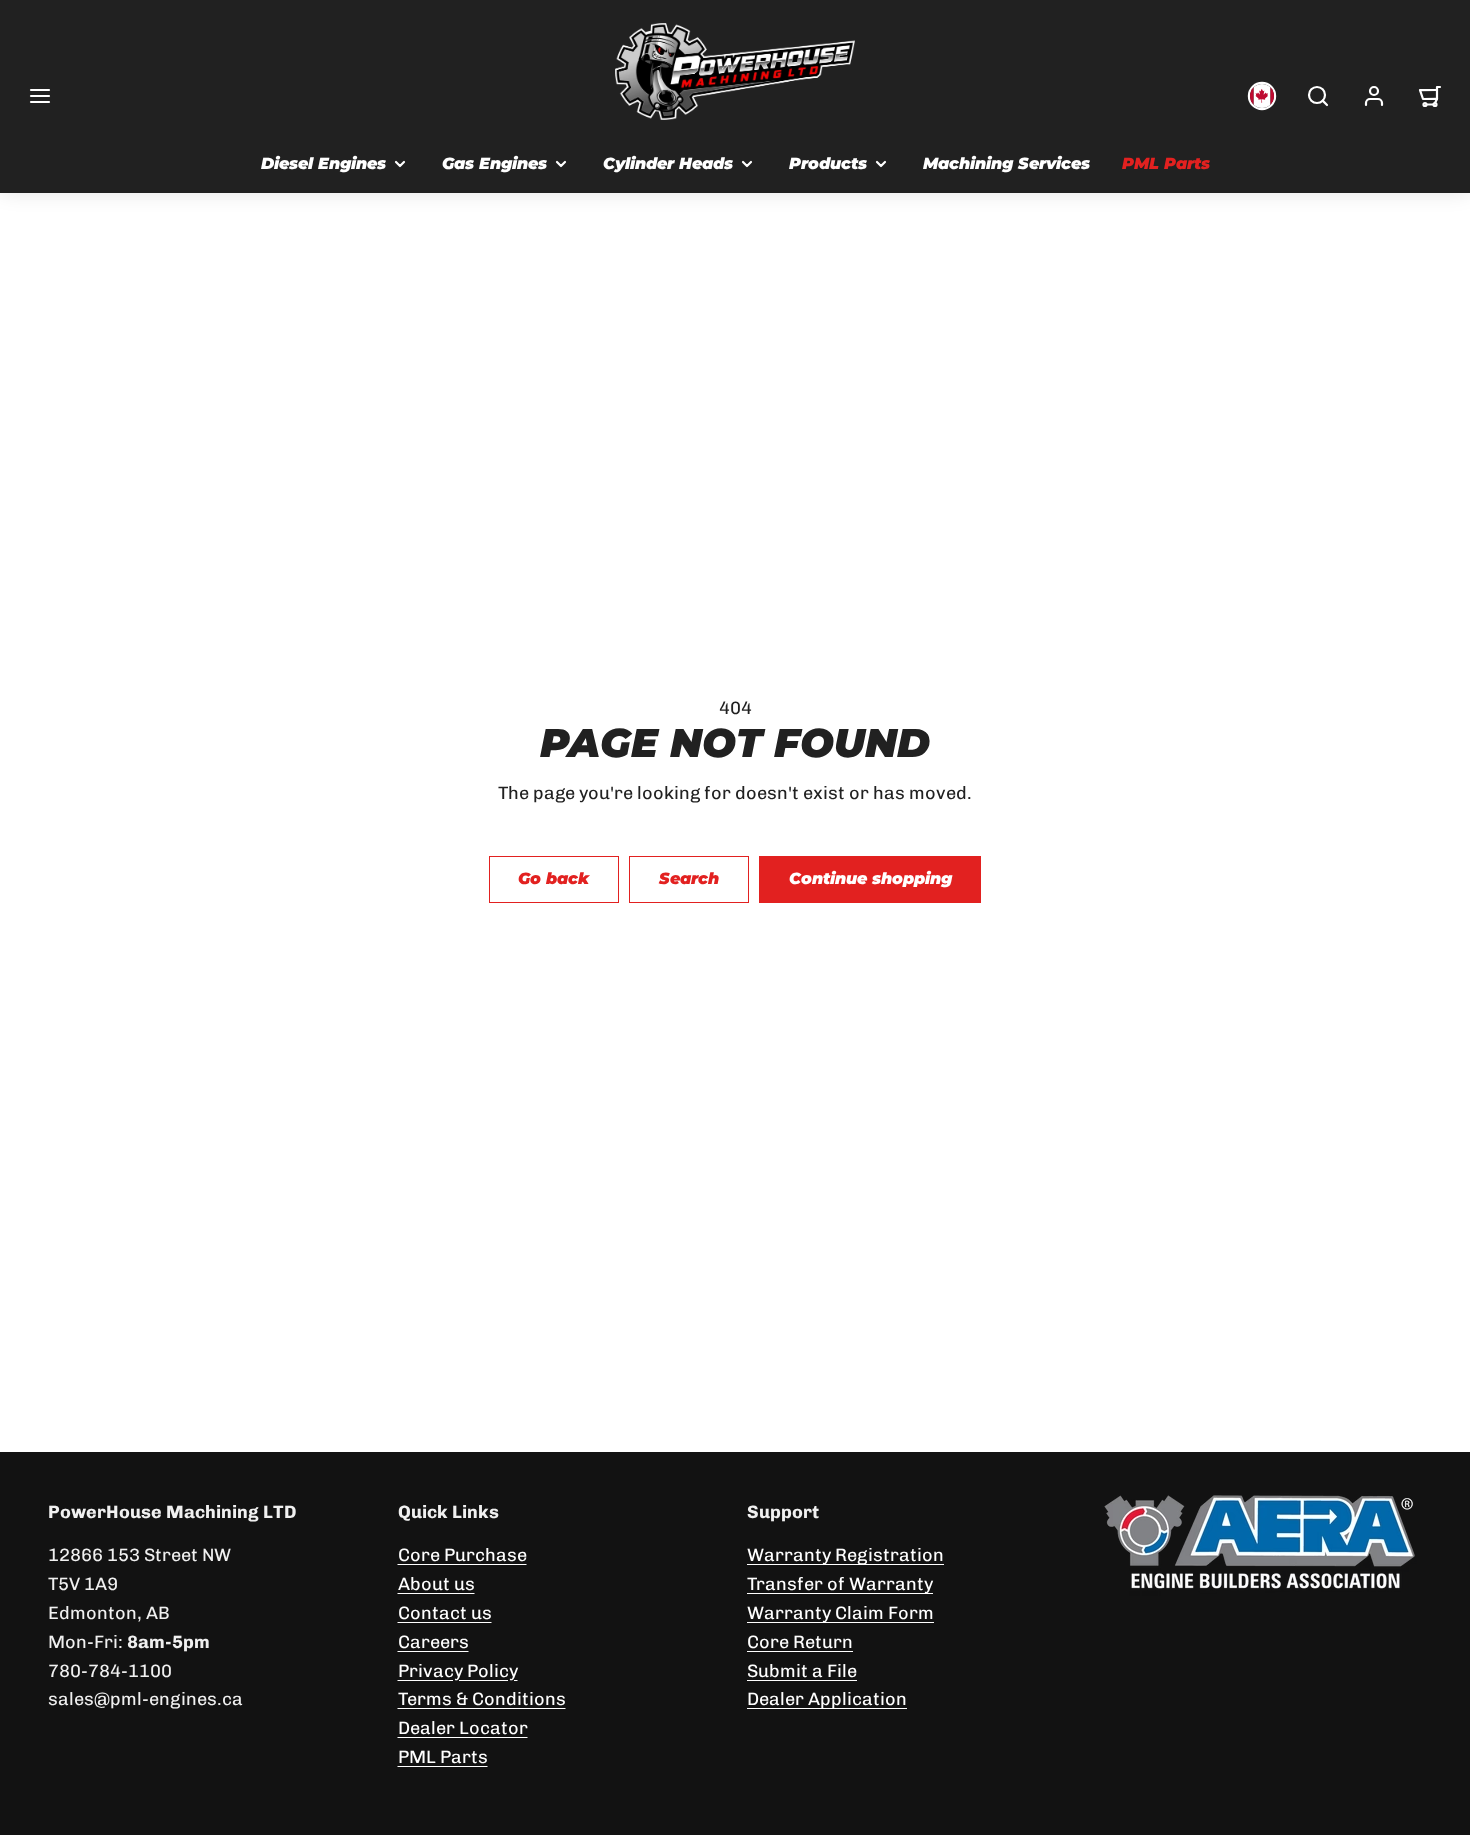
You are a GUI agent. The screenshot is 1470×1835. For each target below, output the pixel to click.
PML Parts (1166, 163)
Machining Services (1006, 163)
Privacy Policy (458, 1671)
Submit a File (802, 1671)
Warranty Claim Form (840, 1613)
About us (436, 1584)
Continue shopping (870, 878)
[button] (40, 96)
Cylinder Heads (668, 163)
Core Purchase (462, 1555)
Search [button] (689, 878)
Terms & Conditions (482, 1699)
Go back (553, 878)
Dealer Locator (463, 1728)
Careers (433, 1642)
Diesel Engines (323, 163)
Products (828, 163)
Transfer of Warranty (840, 1584)
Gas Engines (494, 163)
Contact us (445, 1613)
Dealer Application (827, 1699)
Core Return (800, 1642)
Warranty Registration (845, 1555)
